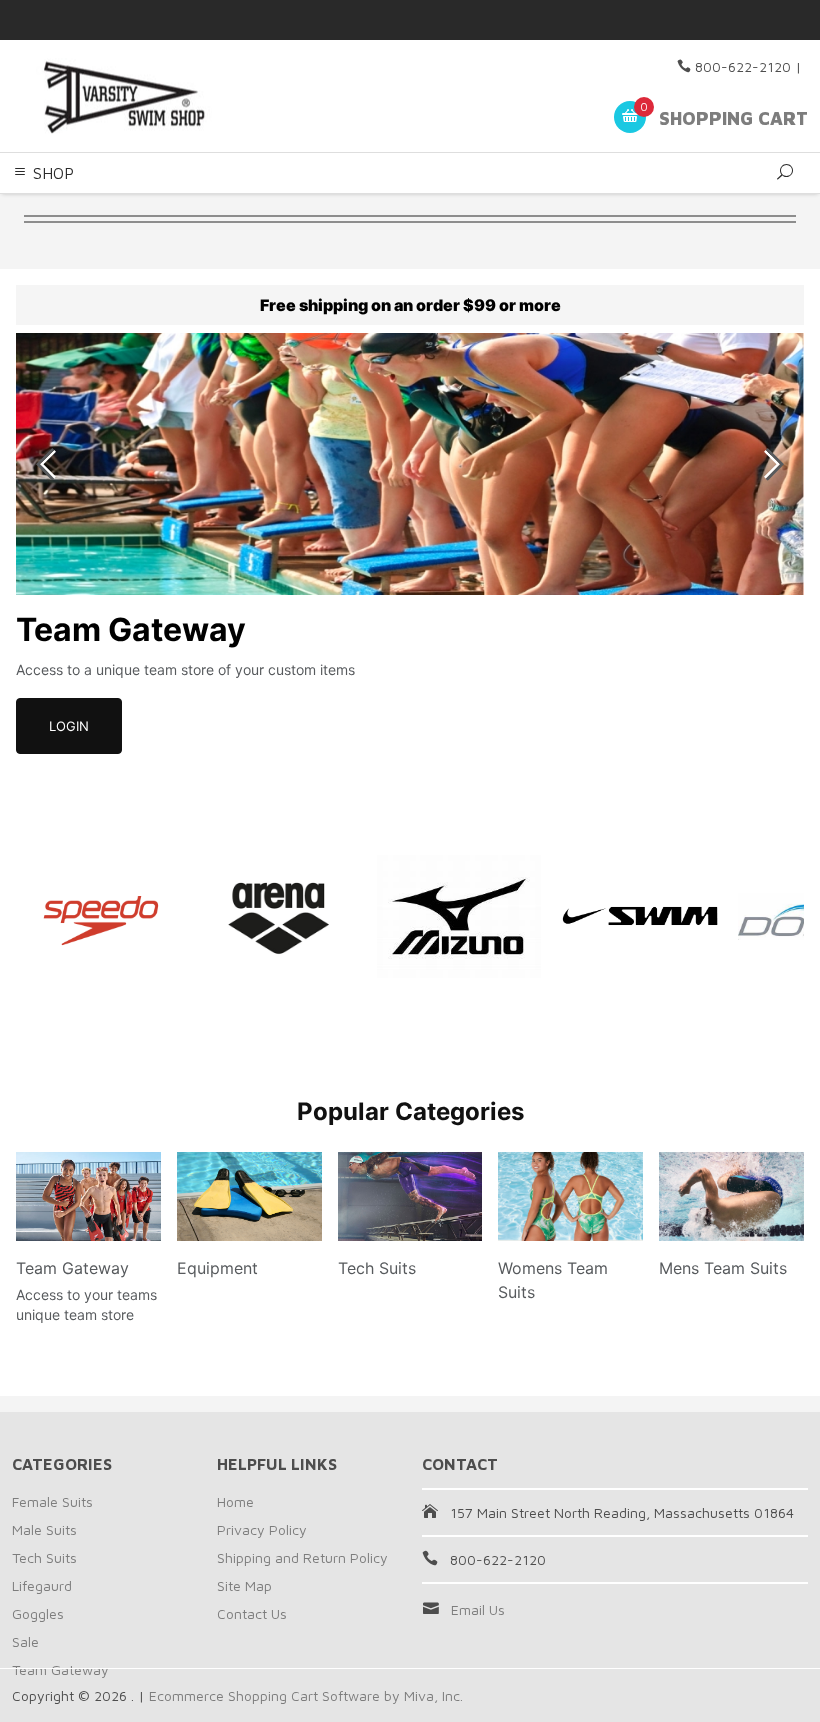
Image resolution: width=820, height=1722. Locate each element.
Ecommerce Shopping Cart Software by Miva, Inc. (306, 1695)
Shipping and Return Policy (302, 1557)
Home (235, 1501)
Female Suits (52, 1501)
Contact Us (252, 1613)
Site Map (244, 1585)
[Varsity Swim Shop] (164, 96)
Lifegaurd (42, 1585)
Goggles (38, 1613)
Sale (25, 1641)
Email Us (478, 1609)
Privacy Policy (262, 1529)
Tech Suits (44, 1557)
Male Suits (44, 1529)
